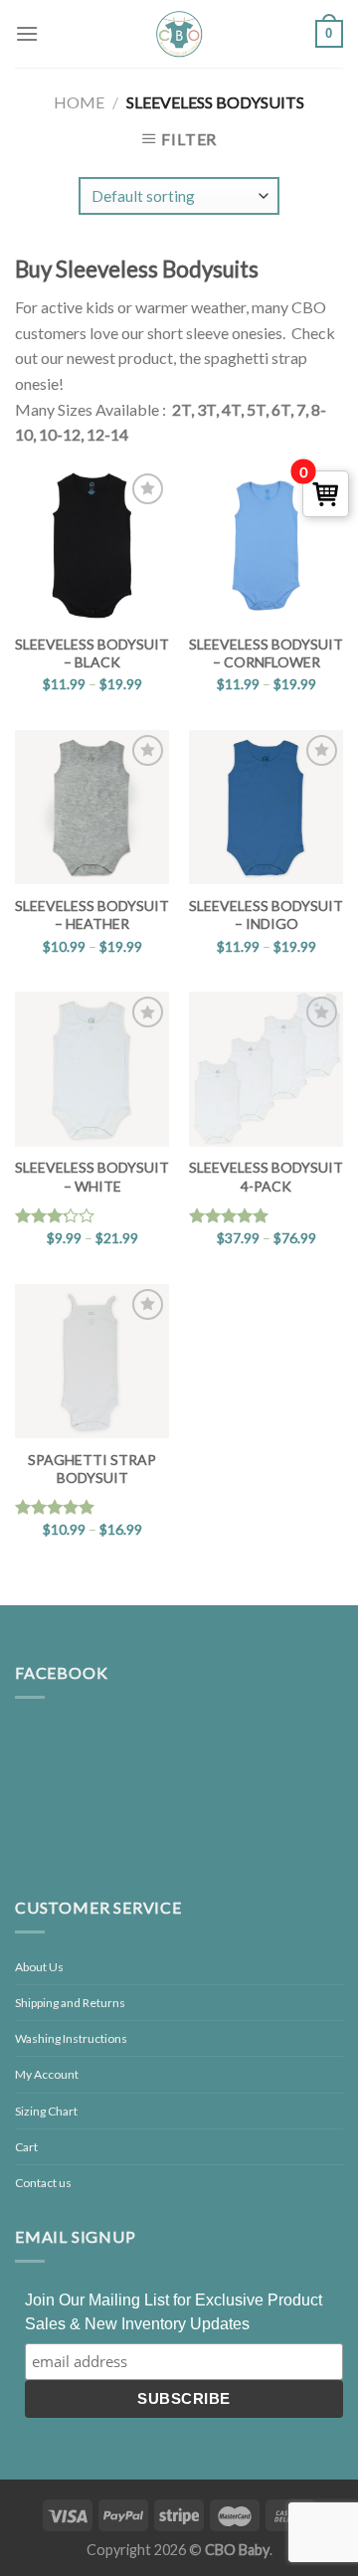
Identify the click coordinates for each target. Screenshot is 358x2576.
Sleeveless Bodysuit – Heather (92, 915)
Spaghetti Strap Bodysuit (92, 1469)
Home (79, 102)
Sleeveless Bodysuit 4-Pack (266, 1176)
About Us (39, 1967)
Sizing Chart (46, 2111)
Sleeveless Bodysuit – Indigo (266, 915)
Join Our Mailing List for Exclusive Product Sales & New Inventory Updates (174, 2312)
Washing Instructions (71, 2038)
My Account (47, 2074)
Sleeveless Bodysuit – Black (92, 653)
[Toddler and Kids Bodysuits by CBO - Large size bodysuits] (179, 34)
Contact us (43, 2183)
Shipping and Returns (70, 2003)
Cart (26, 2147)
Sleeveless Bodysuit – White (92, 1176)
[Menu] (27, 33)
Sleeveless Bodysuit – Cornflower (266, 653)
